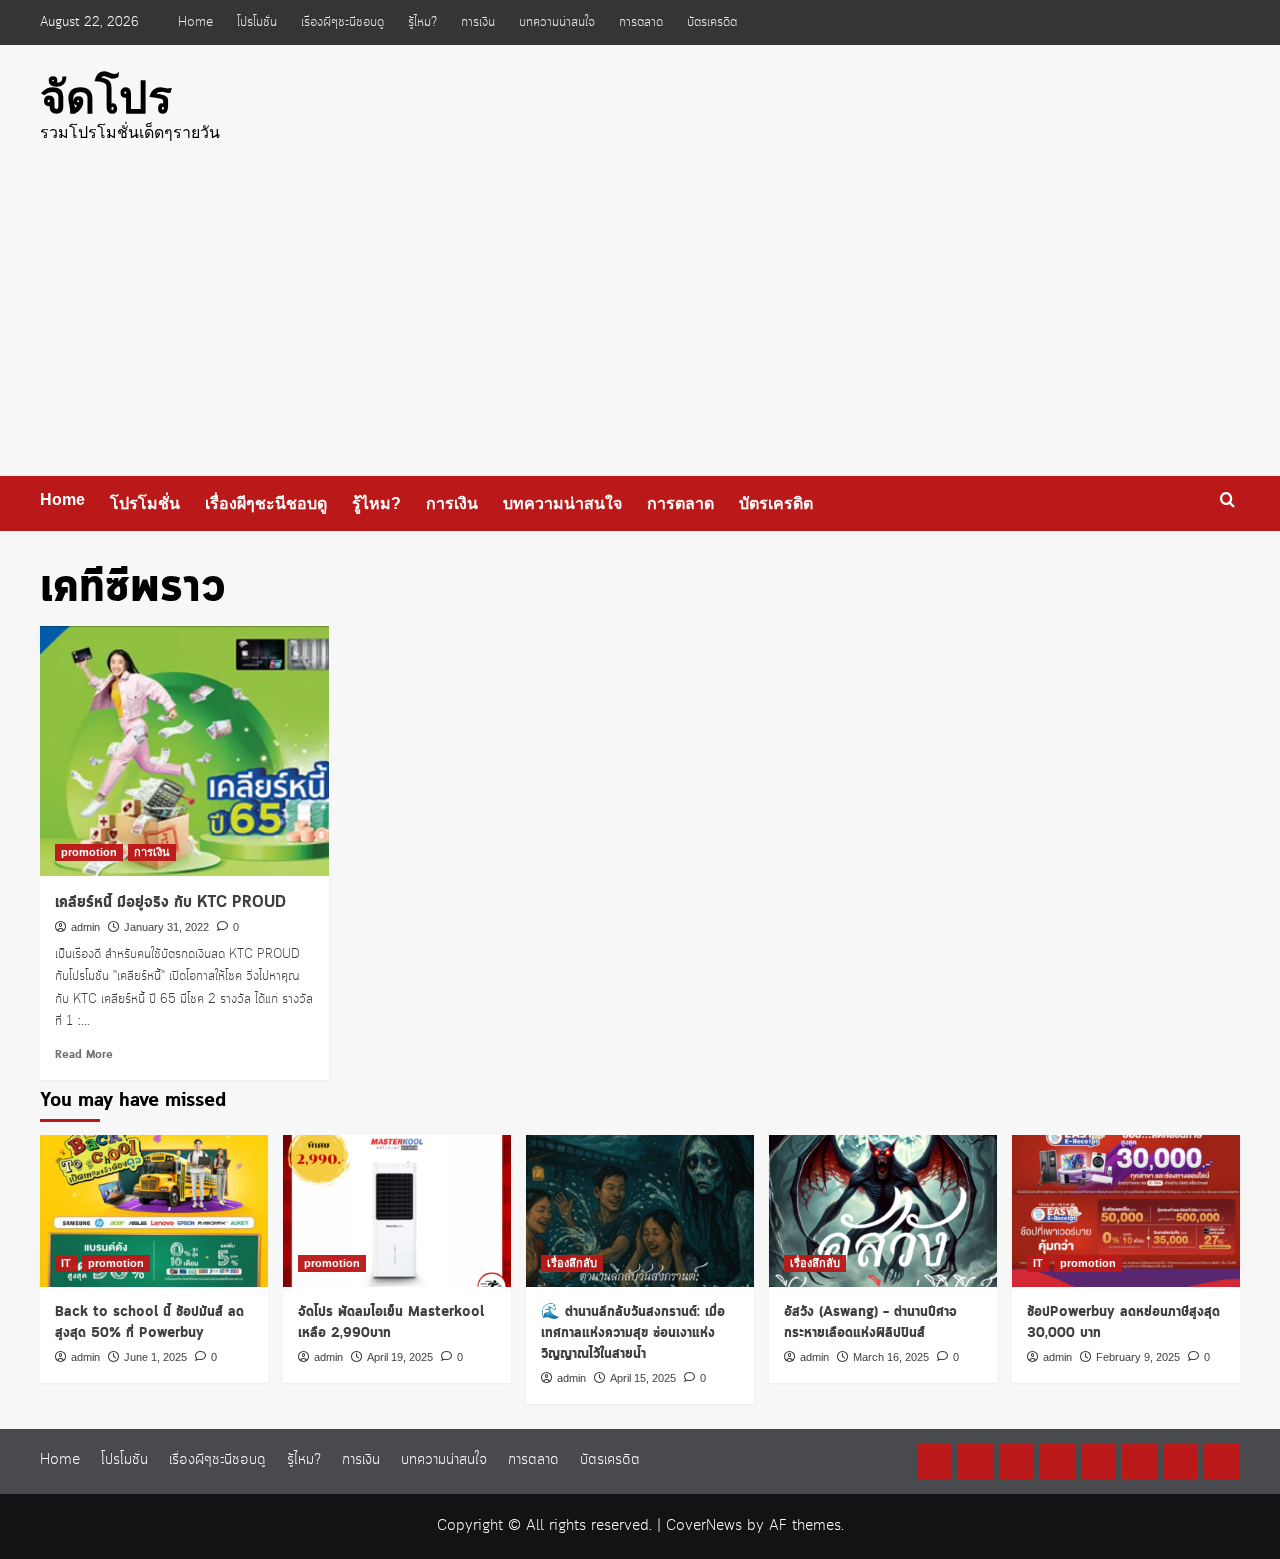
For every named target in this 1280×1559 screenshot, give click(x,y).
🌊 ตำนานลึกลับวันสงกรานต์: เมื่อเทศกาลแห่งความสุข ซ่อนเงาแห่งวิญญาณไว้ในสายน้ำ (633, 1333)
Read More (84, 1055)
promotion (89, 852)
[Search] (1227, 500)
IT (66, 1263)
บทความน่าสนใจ (557, 22)
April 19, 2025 (400, 1357)
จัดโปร (106, 97)
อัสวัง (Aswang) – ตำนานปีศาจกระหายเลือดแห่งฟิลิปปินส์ (870, 1322)
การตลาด (641, 22)
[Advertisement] (640, 326)
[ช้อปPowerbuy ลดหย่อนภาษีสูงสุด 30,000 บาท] (1126, 1211)
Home (195, 22)
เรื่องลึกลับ (572, 1263)
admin (85, 927)
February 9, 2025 (1138, 1357)
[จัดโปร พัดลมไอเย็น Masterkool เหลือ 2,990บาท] (397, 1211)
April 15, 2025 (643, 1378)
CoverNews (704, 1526)
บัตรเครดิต (712, 22)
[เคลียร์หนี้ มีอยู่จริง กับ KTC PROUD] (184, 751)
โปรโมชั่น (257, 22)
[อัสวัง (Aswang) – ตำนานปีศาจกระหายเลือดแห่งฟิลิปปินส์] (883, 1211)
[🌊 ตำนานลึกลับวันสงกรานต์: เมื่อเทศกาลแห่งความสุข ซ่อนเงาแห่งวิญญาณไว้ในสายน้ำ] (640, 1211)
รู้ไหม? (422, 22)
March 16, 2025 (891, 1357)
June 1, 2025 (155, 1357)
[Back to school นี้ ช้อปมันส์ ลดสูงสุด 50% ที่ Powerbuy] (154, 1211)
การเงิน (478, 22)
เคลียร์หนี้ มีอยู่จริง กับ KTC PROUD (170, 902)
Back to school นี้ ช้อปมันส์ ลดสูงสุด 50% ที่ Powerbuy (149, 1322)
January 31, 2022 (166, 927)
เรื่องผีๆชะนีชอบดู (342, 22)
